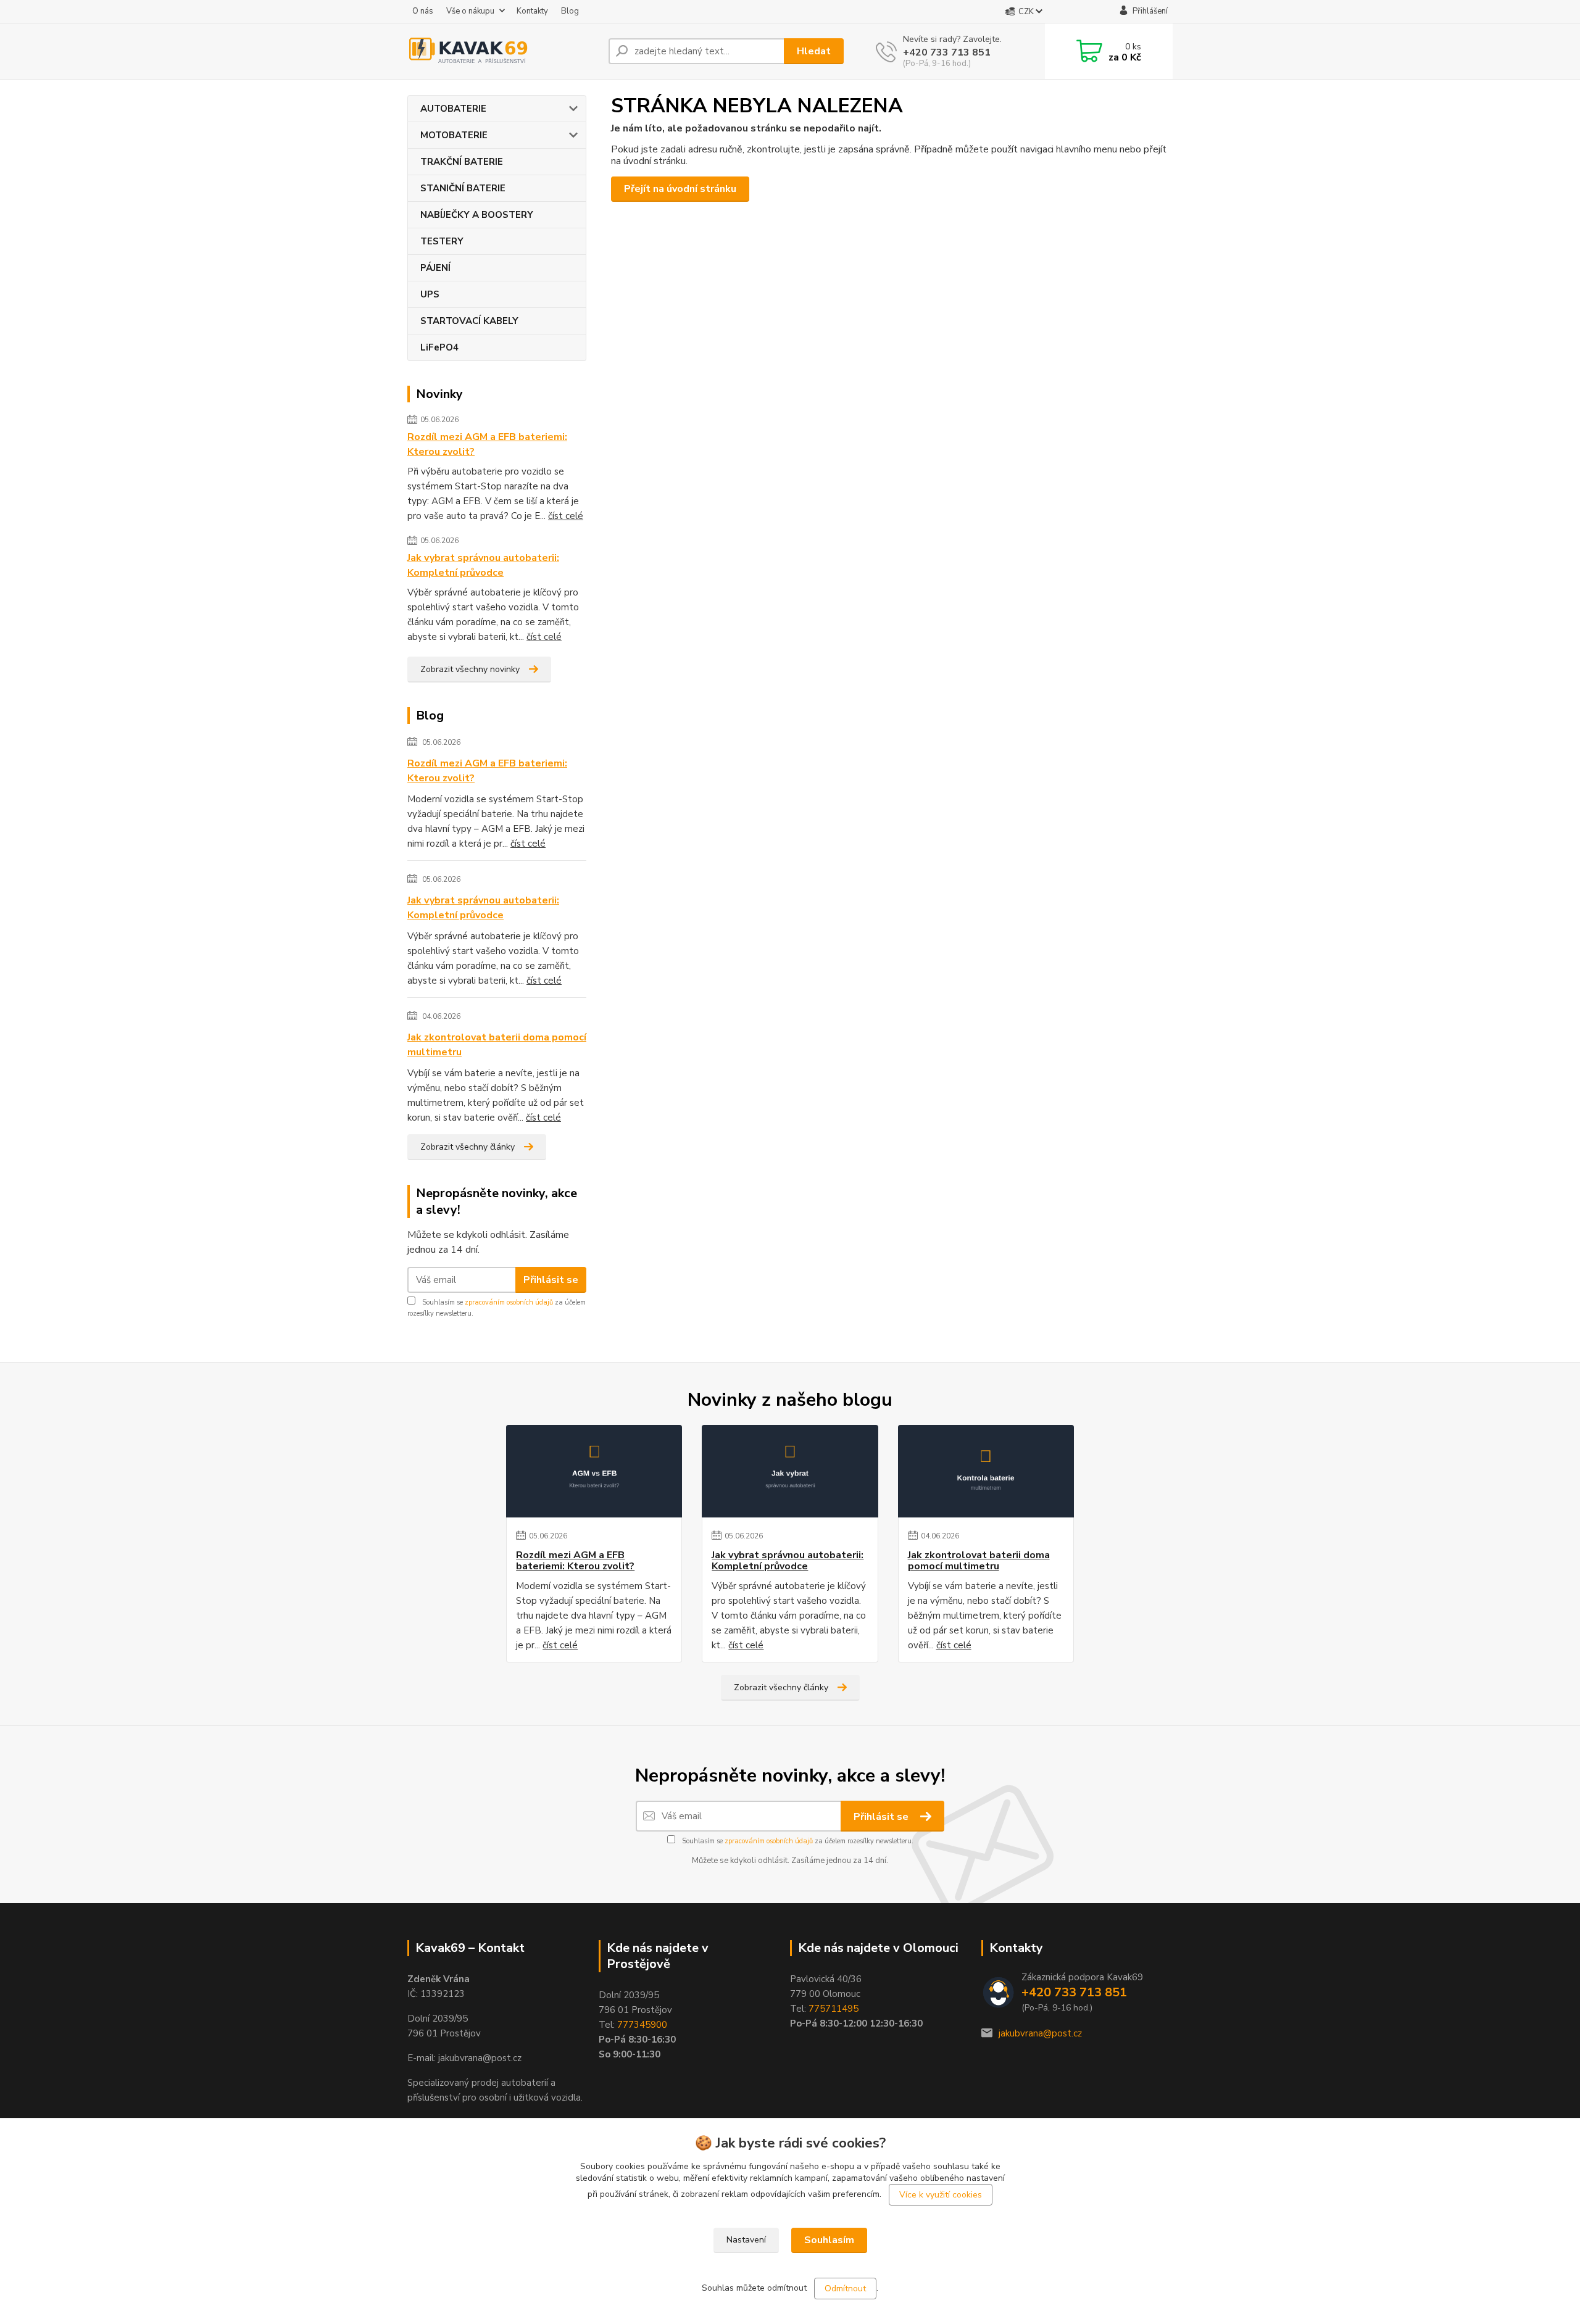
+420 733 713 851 (947, 52)
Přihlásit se (551, 1280)
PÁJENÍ (435, 268)
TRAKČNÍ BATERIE (462, 162)
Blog (570, 11)
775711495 (834, 2009)
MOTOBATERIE (454, 135)
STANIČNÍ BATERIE (463, 188)
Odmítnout (845, 2289)
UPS (430, 294)
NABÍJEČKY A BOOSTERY (477, 215)
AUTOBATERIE (453, 109)
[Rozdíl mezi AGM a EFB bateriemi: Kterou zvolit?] (594, 1471)
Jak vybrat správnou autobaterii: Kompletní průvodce (483, 565)
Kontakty (532, 11)
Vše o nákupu (470, 11)
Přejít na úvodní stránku (680, 189)
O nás (423, 11)
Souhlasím (829, 2240)
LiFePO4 (439, 347)
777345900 (642, 2025)
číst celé (566, 516)
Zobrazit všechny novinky (470, 669)
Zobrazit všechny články (468, 1147)
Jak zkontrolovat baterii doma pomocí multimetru (497, 1045)
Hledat (814, 51)
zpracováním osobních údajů (509, 1302)
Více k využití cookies (941, 2195)
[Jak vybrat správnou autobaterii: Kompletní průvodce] (790, 1471)
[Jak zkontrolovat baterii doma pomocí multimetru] (986, 1471)
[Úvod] (503, 51)
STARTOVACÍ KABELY (469, 321)
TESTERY (442, 241)
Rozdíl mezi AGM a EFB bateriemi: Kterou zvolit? (487, 444)
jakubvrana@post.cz (1040, 2033)
